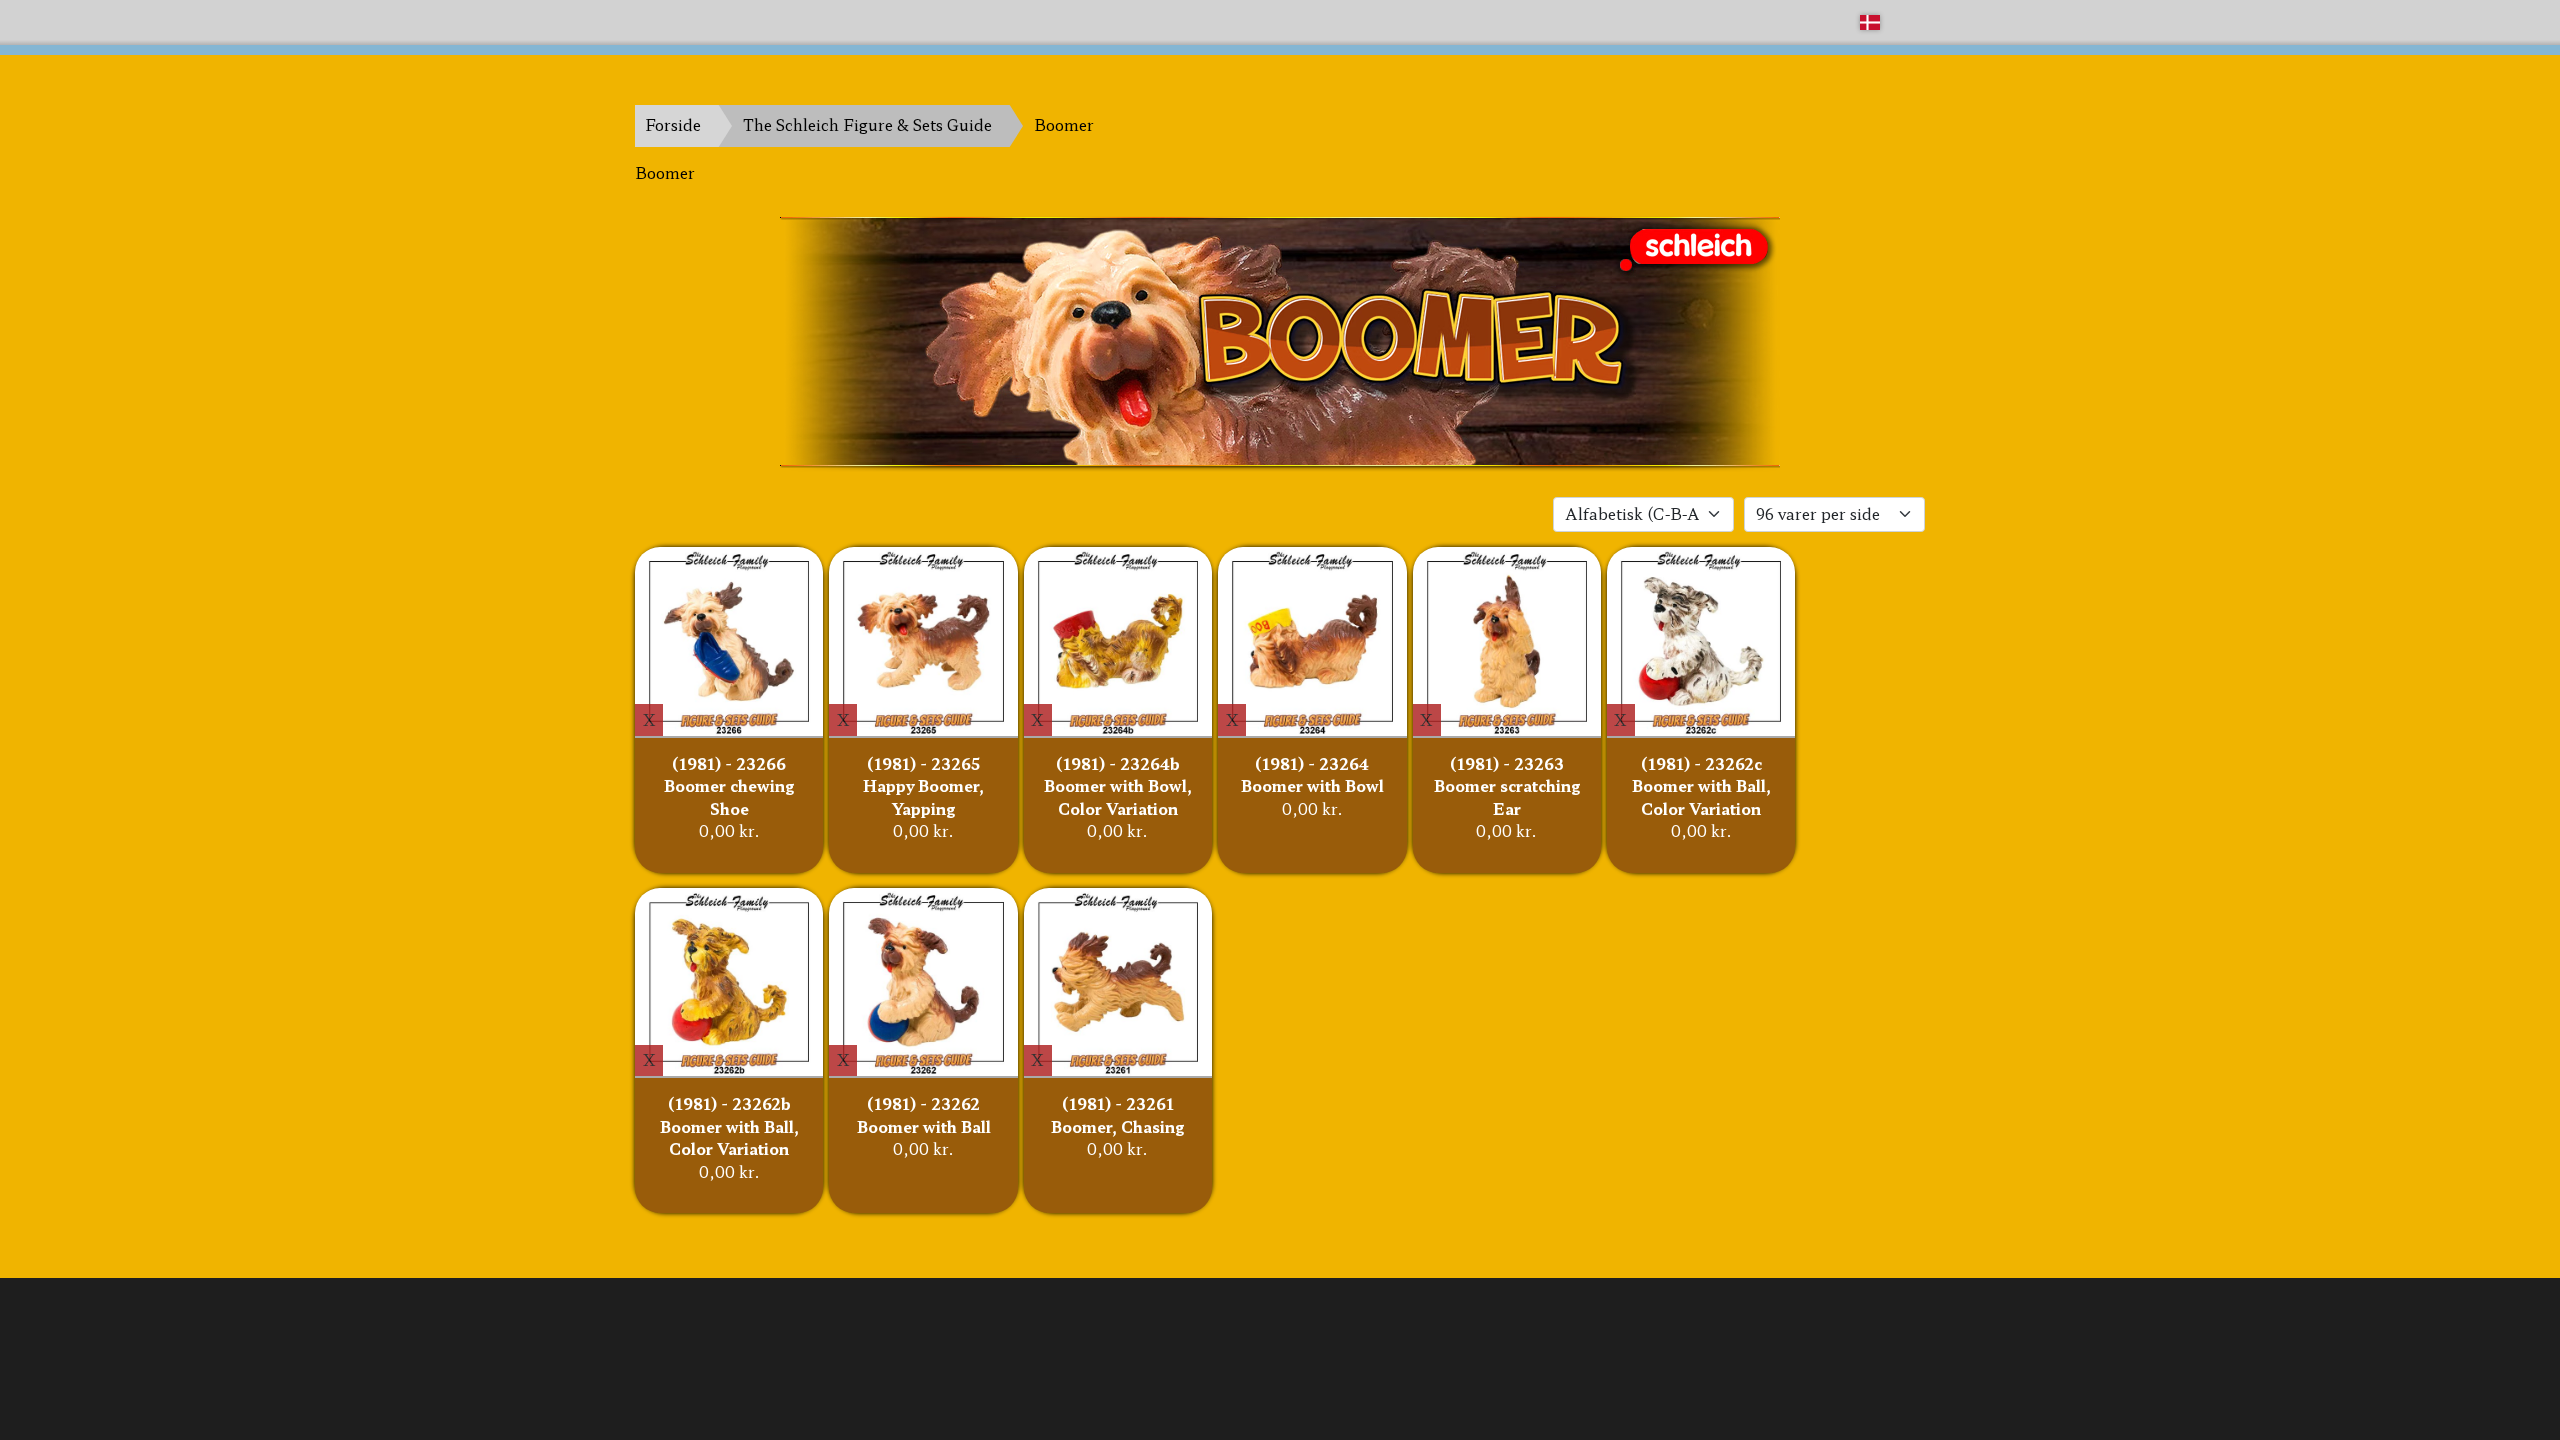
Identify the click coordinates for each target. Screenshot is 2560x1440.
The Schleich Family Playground (757, 21)
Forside (673, 124)
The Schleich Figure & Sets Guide (867, 124)
